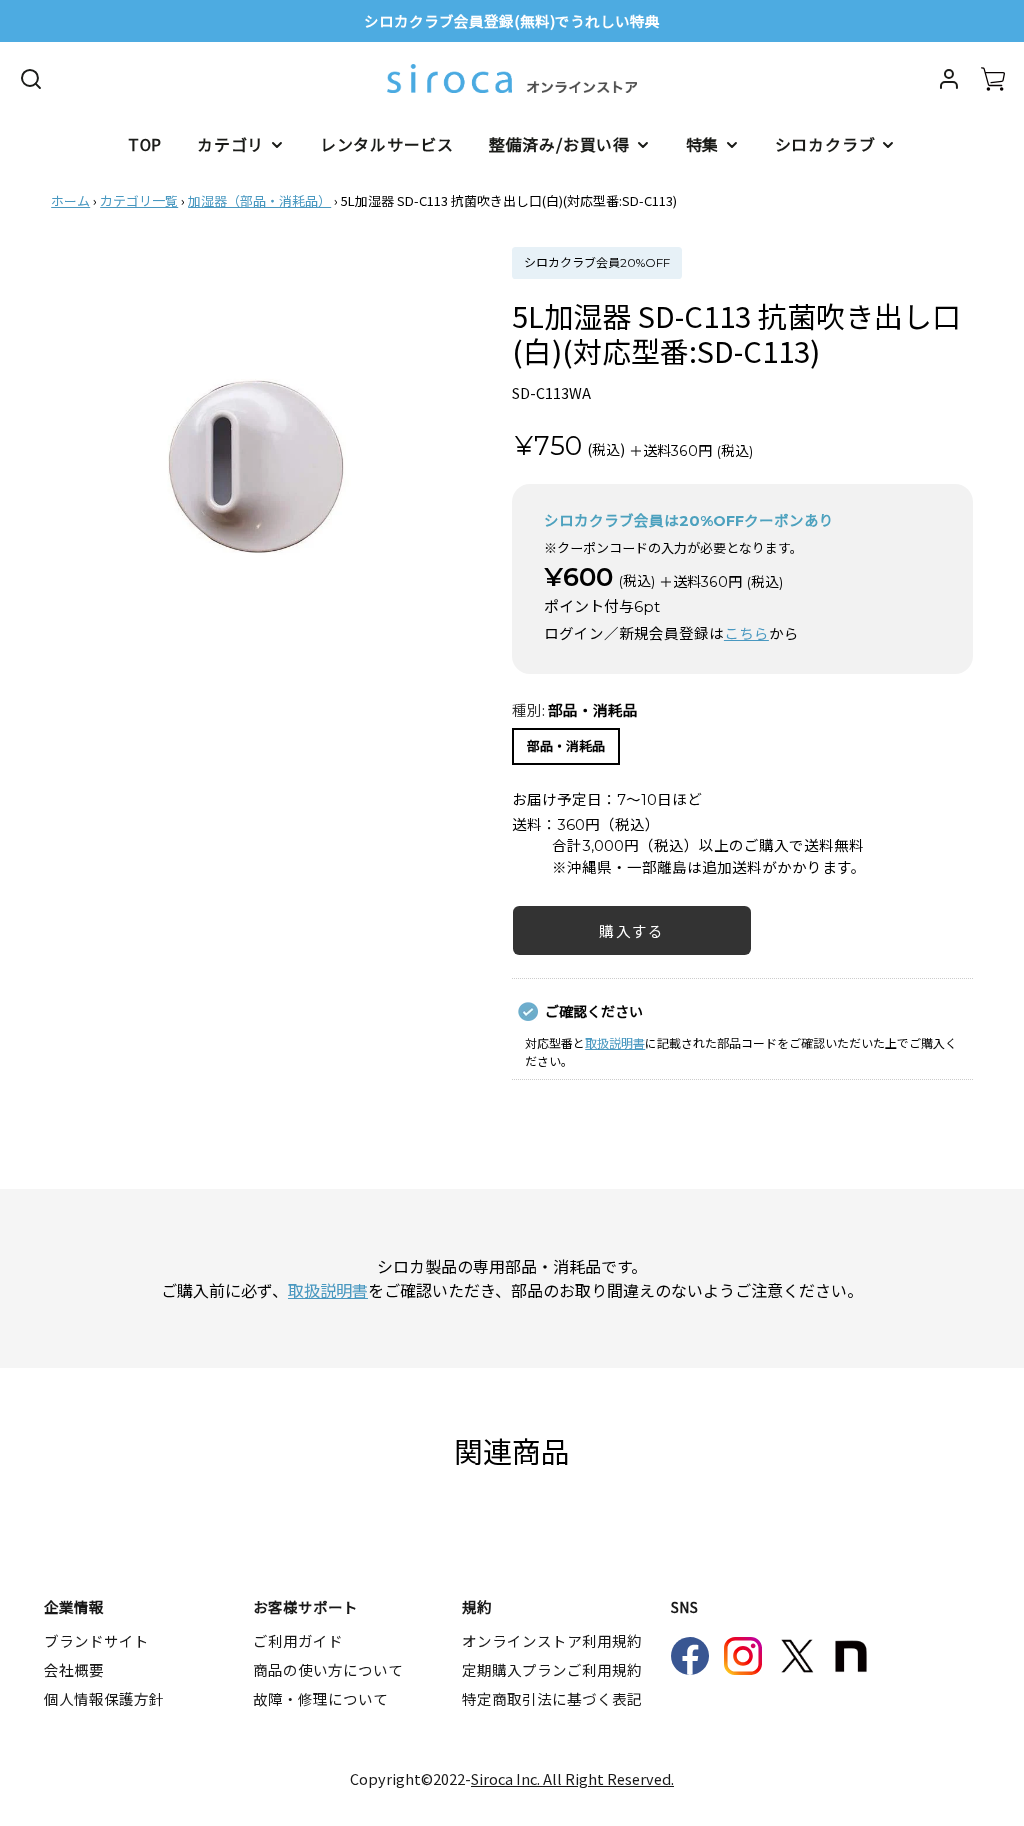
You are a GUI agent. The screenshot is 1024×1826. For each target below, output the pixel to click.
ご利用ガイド (298, 1640)
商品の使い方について (328, 1669)
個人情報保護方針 (104, 1698)
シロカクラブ (825, 144)
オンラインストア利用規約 (552, 1640)
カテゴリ (230, 144)
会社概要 (74, 1669)
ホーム (70, 200)
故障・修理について (320, 1698)
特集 (703, 144)
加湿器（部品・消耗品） (259, 200)
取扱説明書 (615, 1042)
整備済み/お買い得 (559, 144)
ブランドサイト (96, 1640)
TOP (145, 144)
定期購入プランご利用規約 (552, 1669)
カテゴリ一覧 (139, 200)
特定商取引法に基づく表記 (552, 1698)
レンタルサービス (387, 144)
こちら (746, 634)
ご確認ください (594, 1011)
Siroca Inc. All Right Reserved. (572, 1778)
